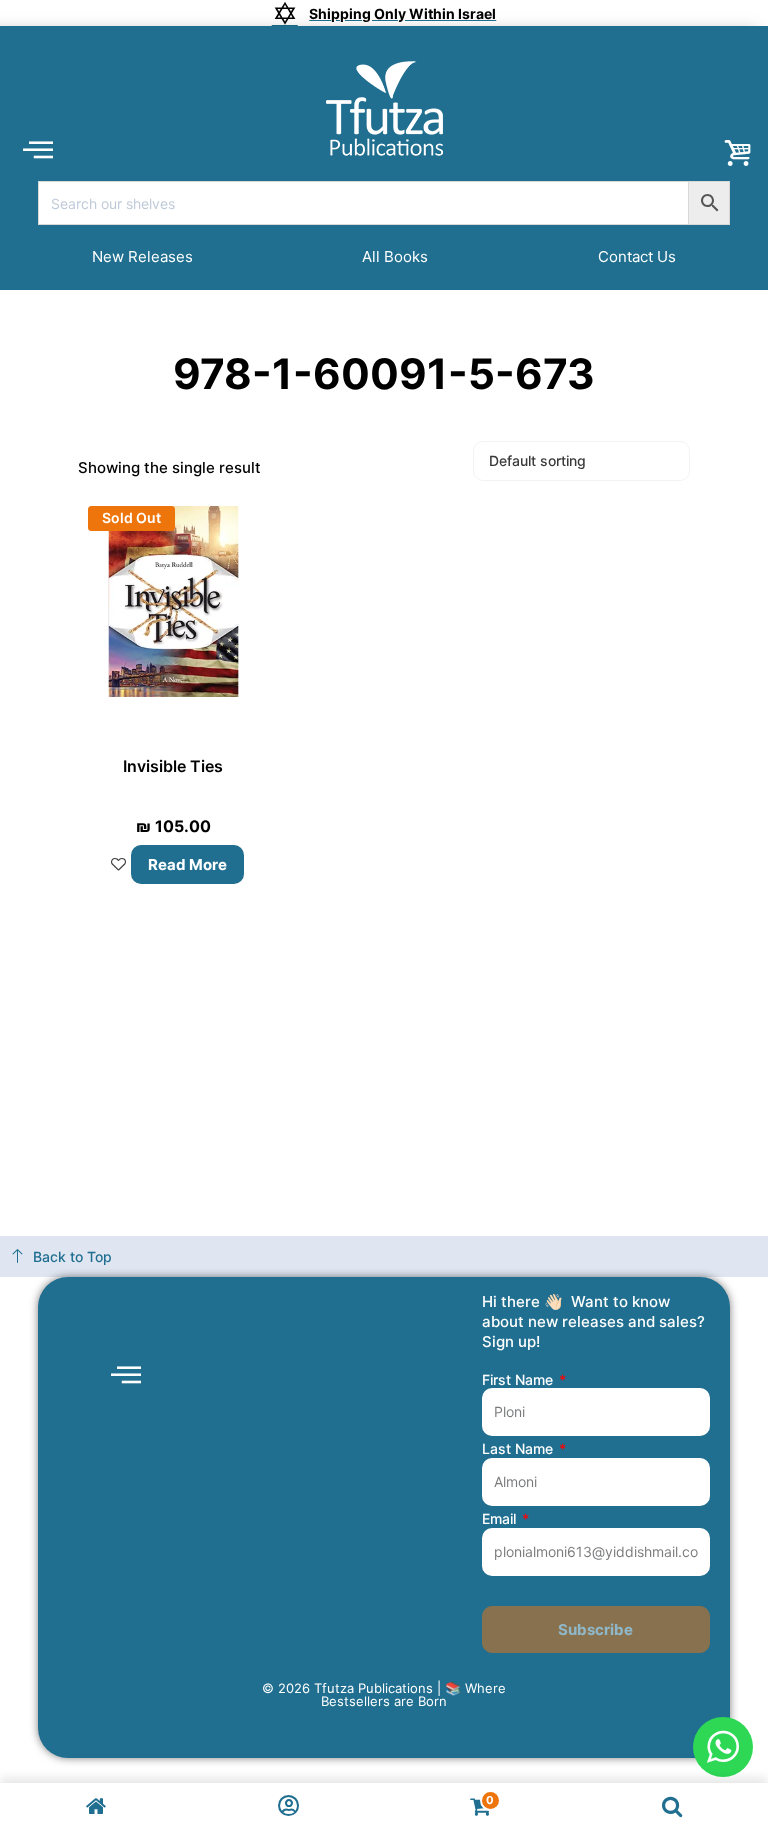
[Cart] (738, 154)
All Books (395, 256)
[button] (37, 148)
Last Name (519, 1449)
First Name (519, 1380)
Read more (187, 864)
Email (501, 1519)
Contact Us (637, 256)
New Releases (142, 256)
